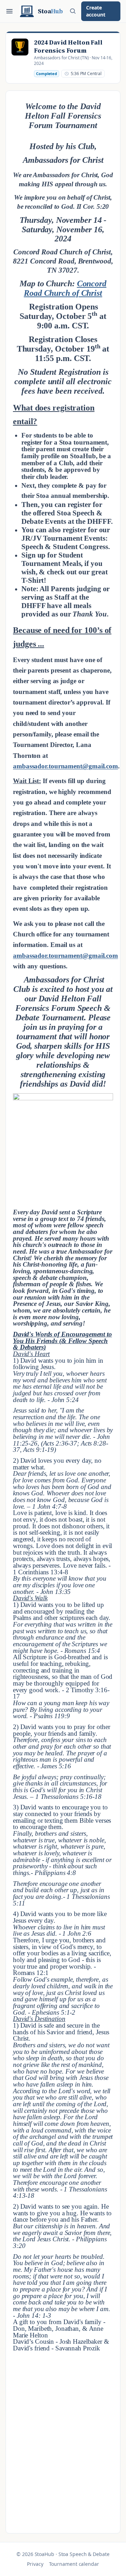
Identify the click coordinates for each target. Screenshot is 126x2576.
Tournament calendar (74, 2564)
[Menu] (9, 11)
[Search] (73, 11)
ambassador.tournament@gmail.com (65, 766)
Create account (96, 11)
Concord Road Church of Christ (65, 288)
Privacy (35, 2564)
